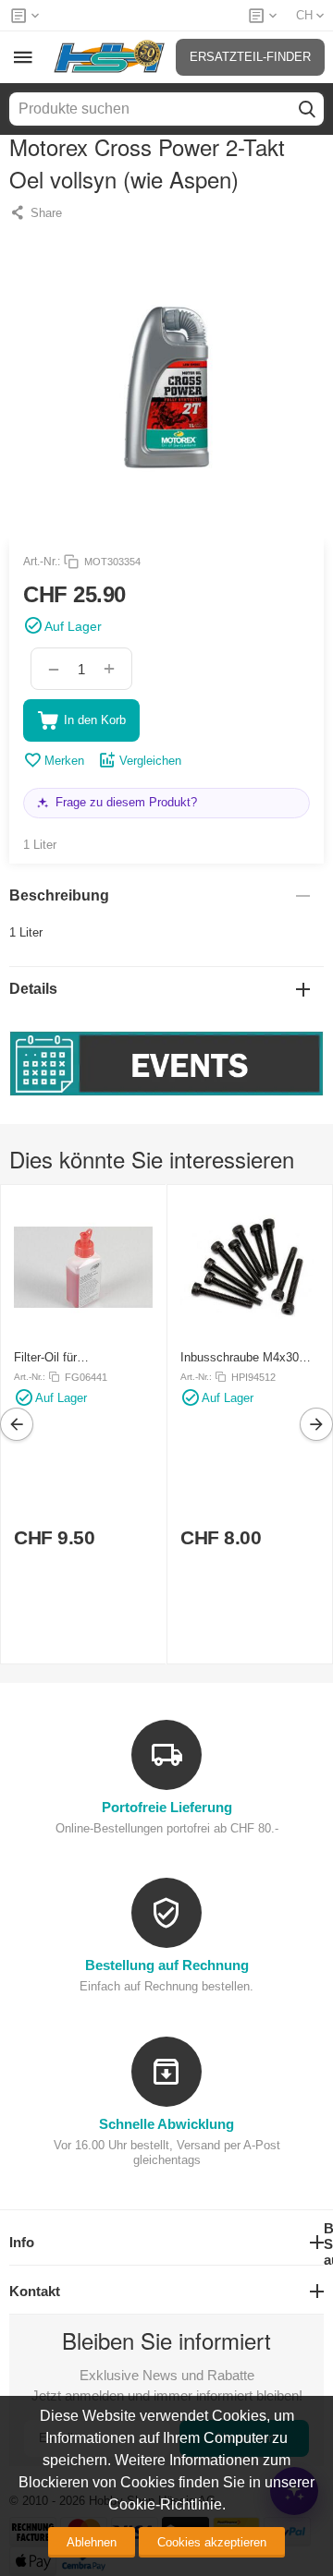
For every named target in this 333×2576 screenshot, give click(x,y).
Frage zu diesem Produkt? (126, 802)
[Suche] (307, 109)
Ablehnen (92, 2542)
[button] (36, 212)
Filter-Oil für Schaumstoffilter (58, 1357)
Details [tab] (33, 989)
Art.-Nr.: (42, 562)
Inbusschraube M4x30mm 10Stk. (250, 1357)
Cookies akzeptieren (212, 2542)
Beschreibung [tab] (59, 895)
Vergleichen (150, 761)
